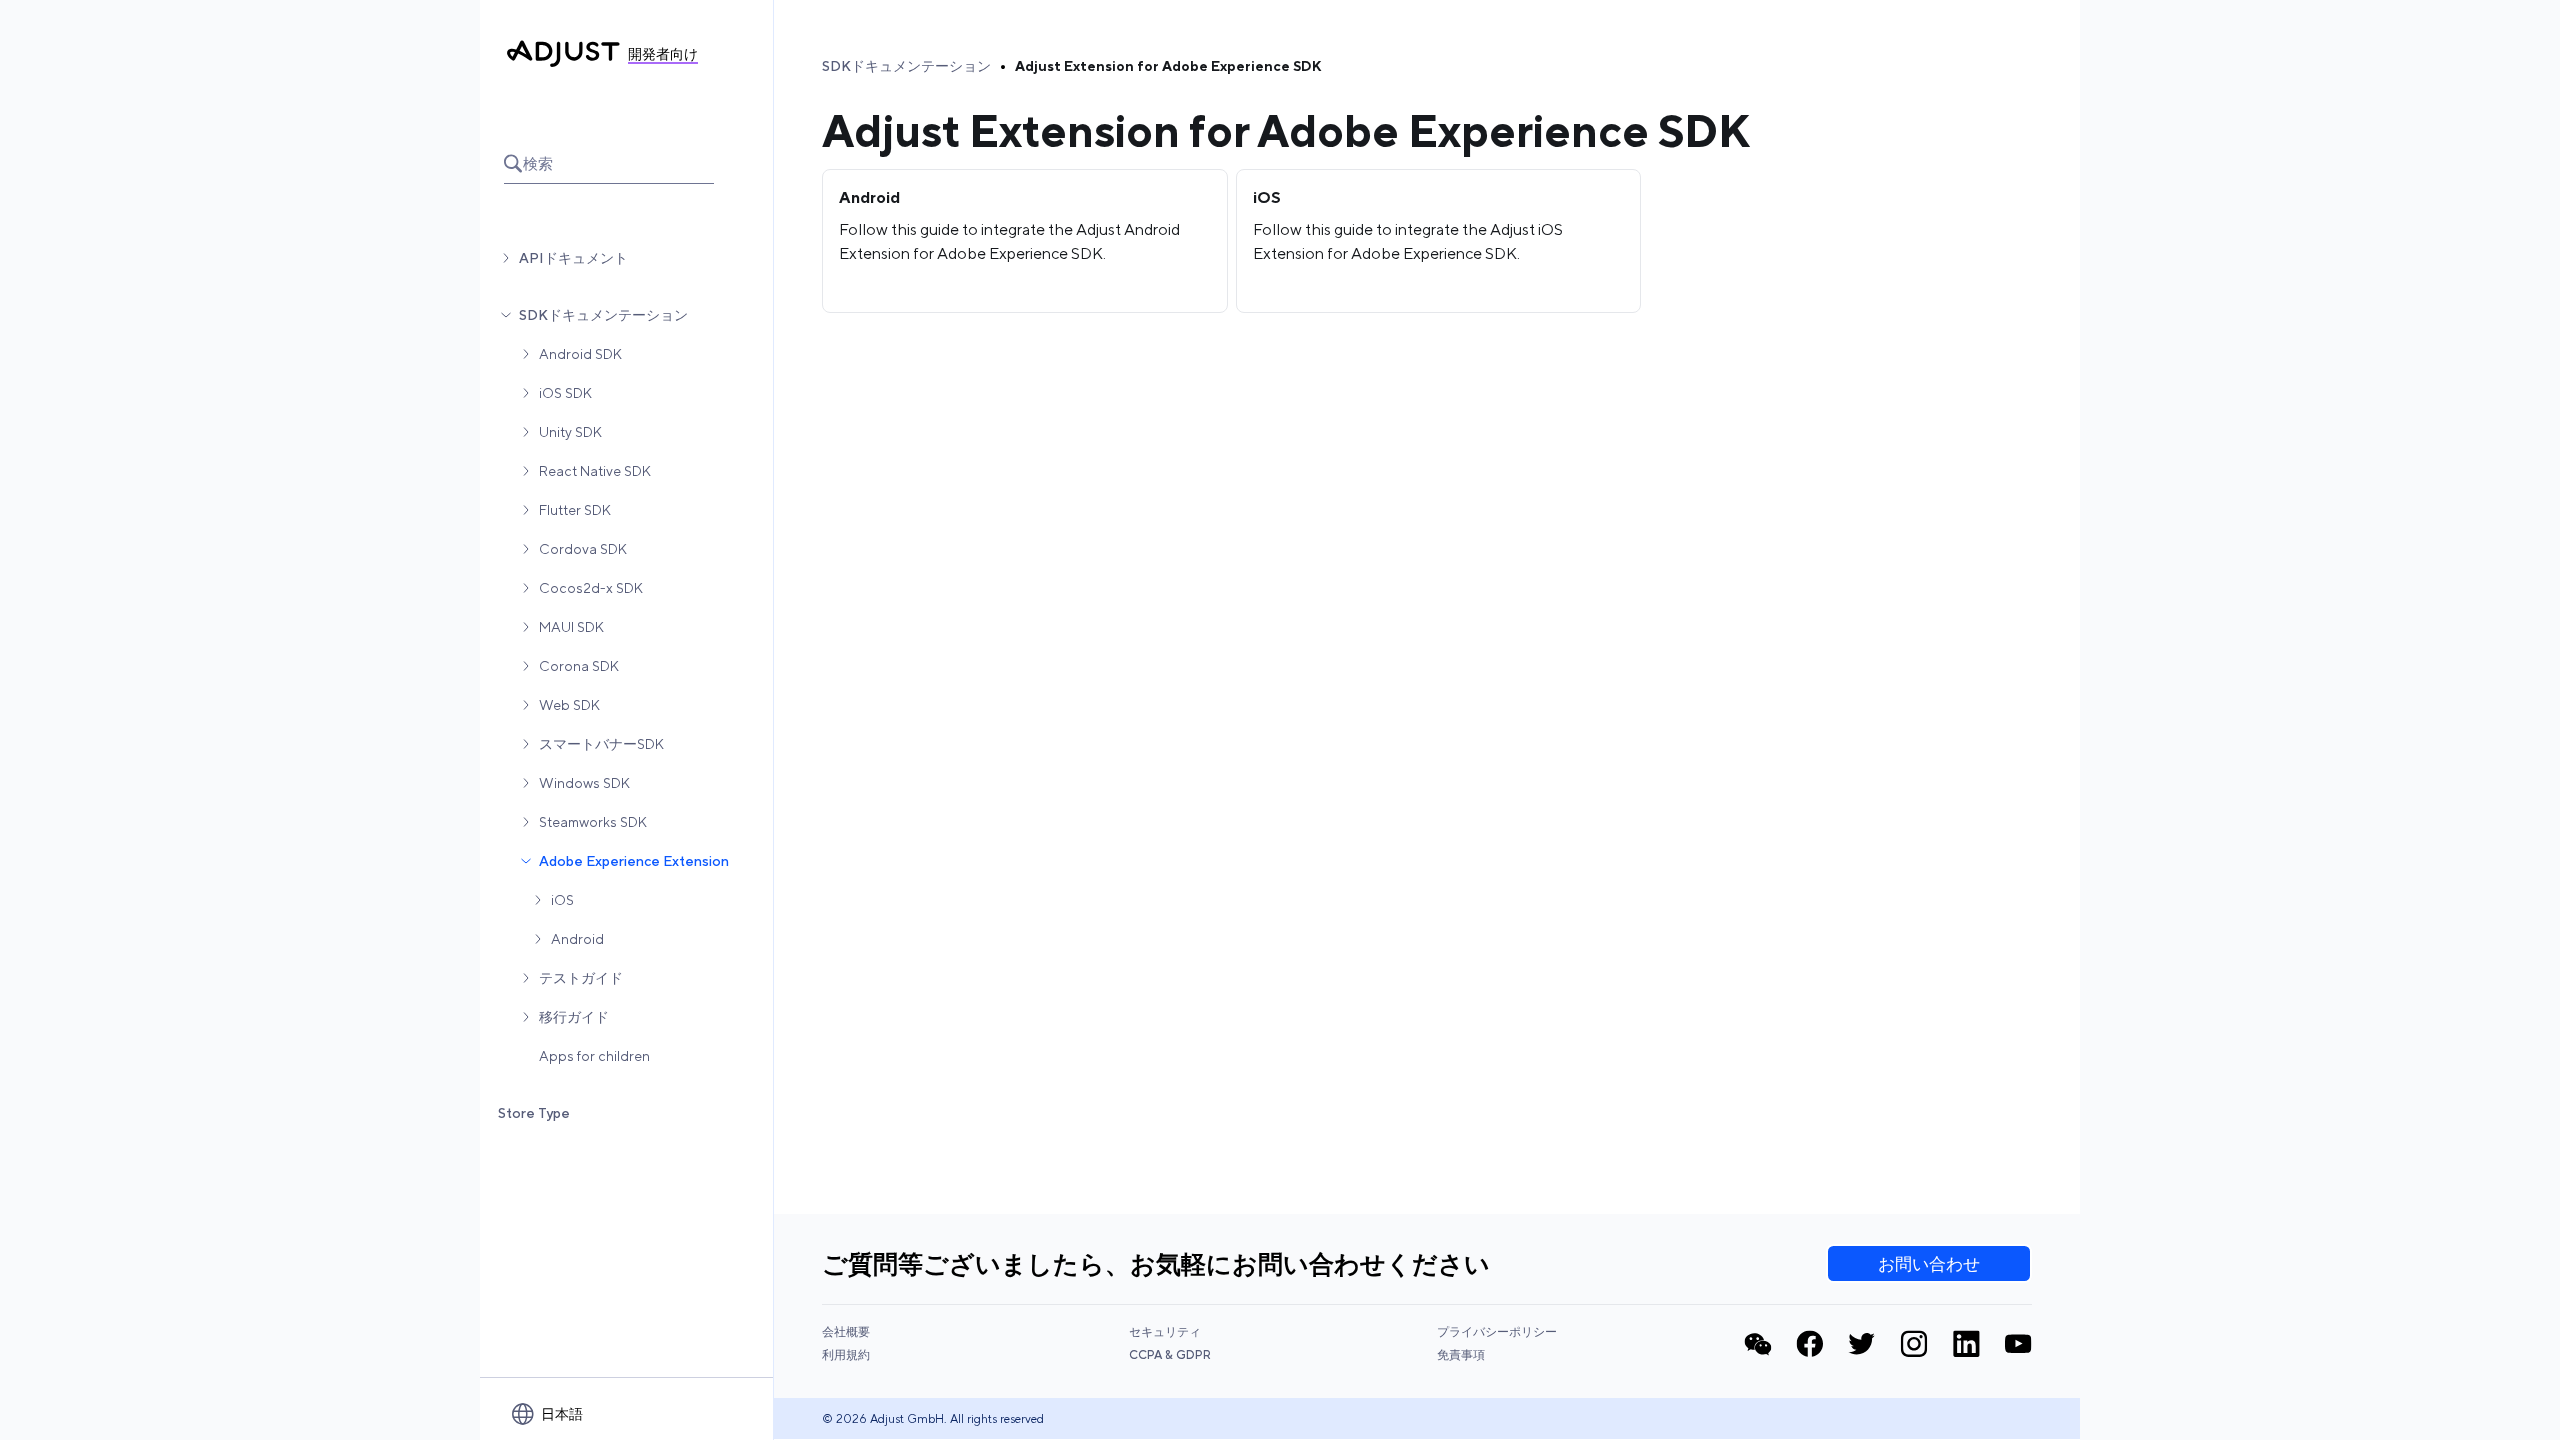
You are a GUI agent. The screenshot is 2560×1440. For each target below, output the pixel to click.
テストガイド (581, 978)
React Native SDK (595, 471)
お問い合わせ (1929, 1264)
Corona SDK (579, 666)
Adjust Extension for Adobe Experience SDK (1168, 66)
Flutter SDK (575, 510)
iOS (562, 900)
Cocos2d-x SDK (591, 588)
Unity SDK (570, 432)
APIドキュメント (573, 258)
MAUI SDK (571, 627)
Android (577, 939)
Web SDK (569, 705)
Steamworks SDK (593, 822)
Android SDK (580, 354)
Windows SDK (584, 783)
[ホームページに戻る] (563, 54)
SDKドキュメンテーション (603, 315)
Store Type (534, 1113)
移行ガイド (574, 1017)
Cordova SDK (583, 549)
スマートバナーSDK (601, 744)
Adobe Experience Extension (634, 861)
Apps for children (594, 1056)
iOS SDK (565, 393)
